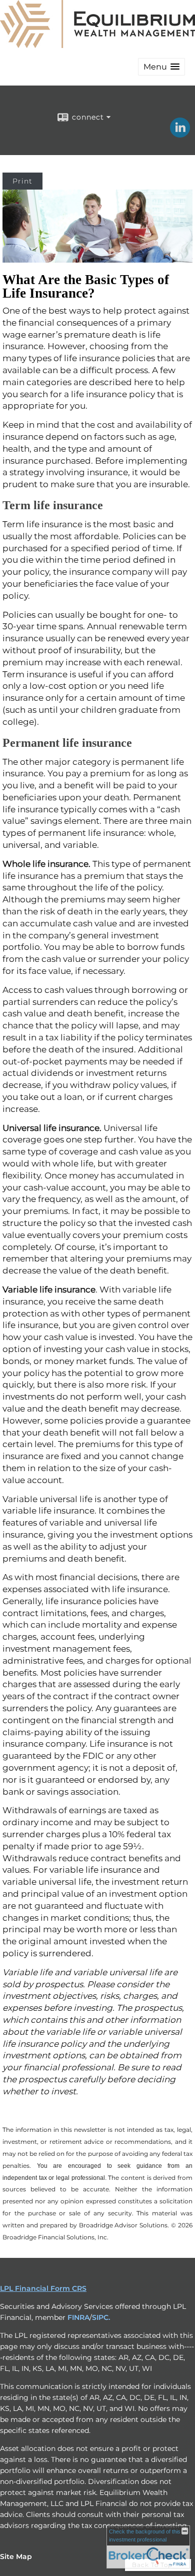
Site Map (16, 2556)
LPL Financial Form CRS (43, 2288)
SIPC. (101, 2317)
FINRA (78, 2317)
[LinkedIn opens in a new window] (180, 134)
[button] (161, 67)
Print (22, 181)
